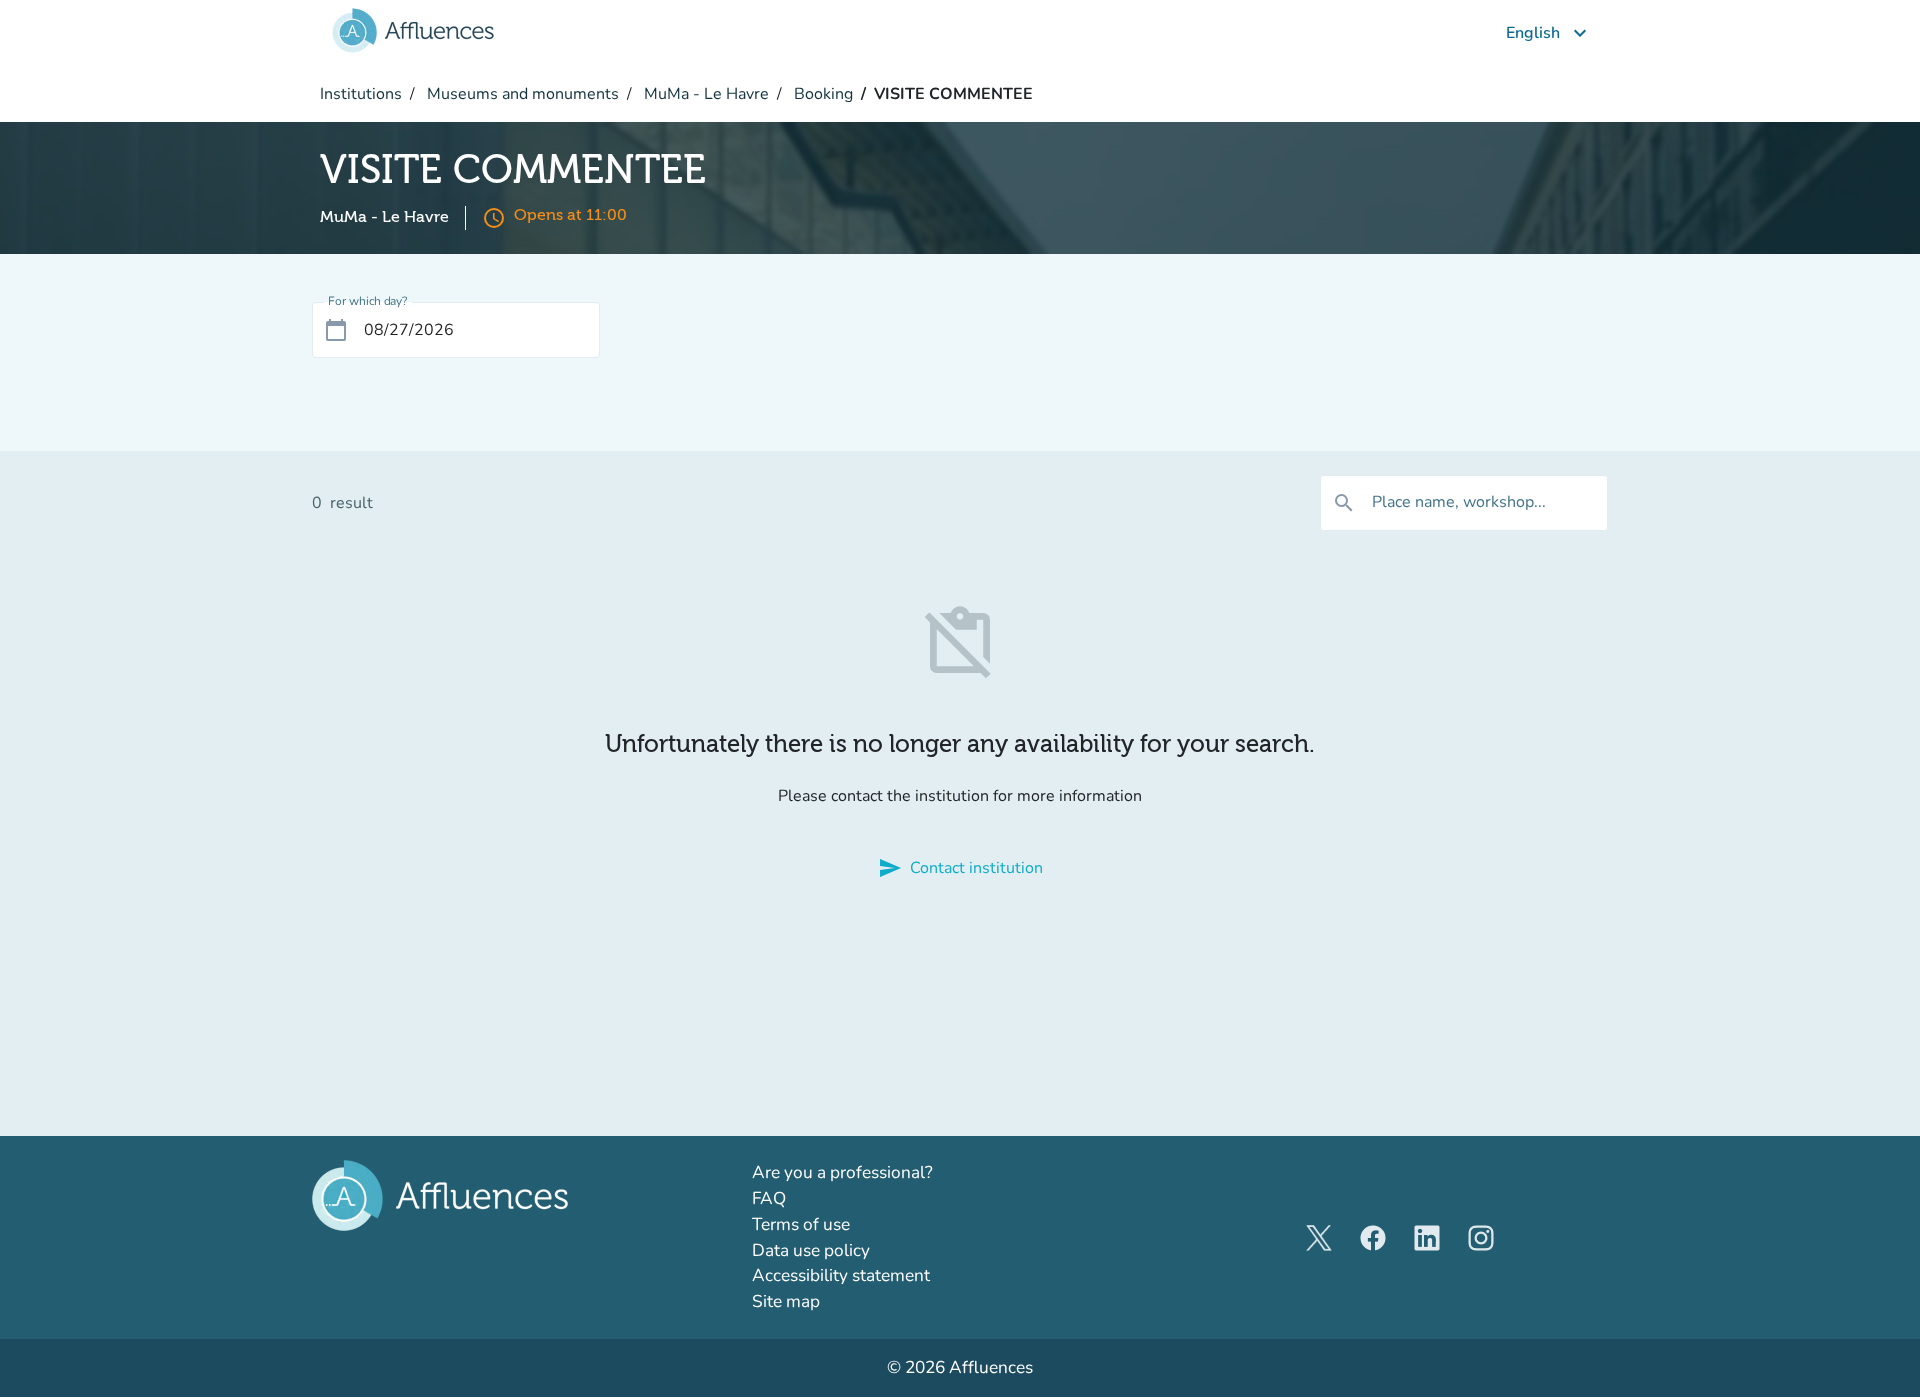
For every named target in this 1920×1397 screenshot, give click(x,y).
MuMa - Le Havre (704, 94)
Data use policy (811, 1250)
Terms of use (801, 1224)
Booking (821, 94)
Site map (786, 1301)
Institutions (361, 94)
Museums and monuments (521, 94)
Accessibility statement (841, 1275)
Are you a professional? (878, 1172)
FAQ (769, 1198)
